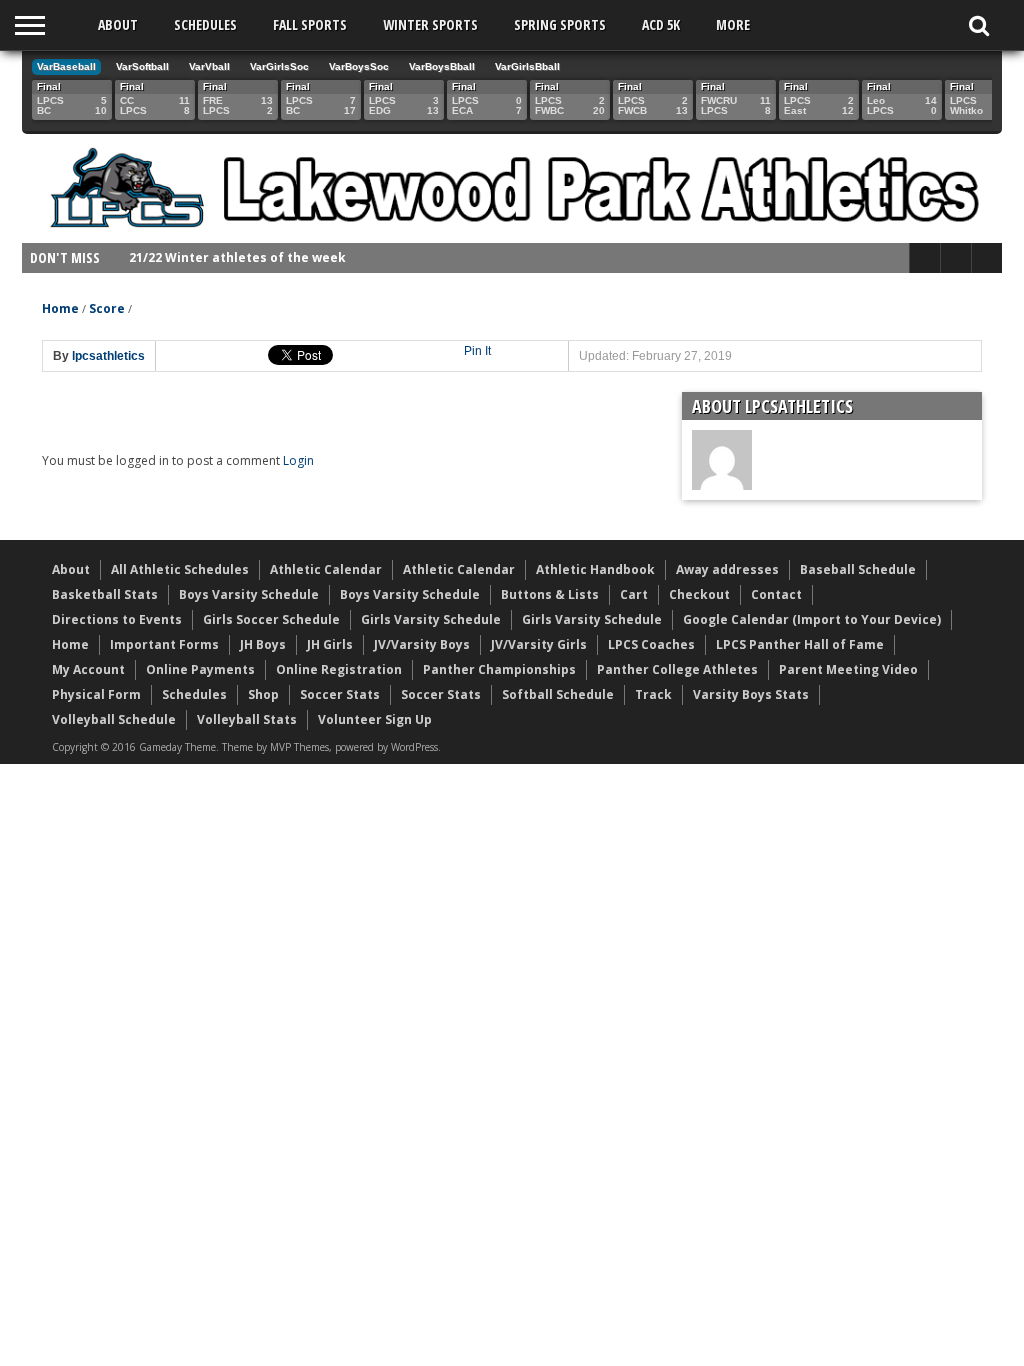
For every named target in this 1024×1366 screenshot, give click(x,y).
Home (60, 308)
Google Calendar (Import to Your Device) (812, 619)
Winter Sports (430, 24)
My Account (88, 669)
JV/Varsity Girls (539, 644)
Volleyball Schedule (114, 719)
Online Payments (200, 669)
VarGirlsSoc (279, 66)
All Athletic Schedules (180, 569)
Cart (634, 594)
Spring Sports (560, 24)
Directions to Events (117, 619)
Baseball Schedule (858, 569)
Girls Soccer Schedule (271, 619)
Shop (263, 694)
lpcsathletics (108, 356)
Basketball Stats (105, 594)
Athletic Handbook (595, 569)
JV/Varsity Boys (422, 644)
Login (298, 460)
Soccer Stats (340, 694)
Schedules (205, 24)
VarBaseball (66, 66)
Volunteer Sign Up (375, 719)
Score (107, 308)
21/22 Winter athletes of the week (237, 257)
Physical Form (96, 694)
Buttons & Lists (550, 594)
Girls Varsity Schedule (431, 619)
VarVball (209, 66)
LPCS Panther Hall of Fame (800, 644)
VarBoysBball (442, 66)
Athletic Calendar (326, 569)
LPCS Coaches (651, 644)
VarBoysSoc (359, 66)
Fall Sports (310, 24)
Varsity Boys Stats (751, 694)
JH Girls (330, 644)
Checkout (699, 594)
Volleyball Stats (247, 719)
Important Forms (164, 644)
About (118, 24)
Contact (776, 594)
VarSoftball (142, 66)
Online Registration (339, 669)
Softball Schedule (558, 694)
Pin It (477, 351)
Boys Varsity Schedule (249, 594)
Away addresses (727, 569)
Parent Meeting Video (848, 669)
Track (653, 694)
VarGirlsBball (527, 66)
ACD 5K (661, 24)
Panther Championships (499, 669)
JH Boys (263, 644)
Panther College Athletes (677, 669)
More (733, 24)
